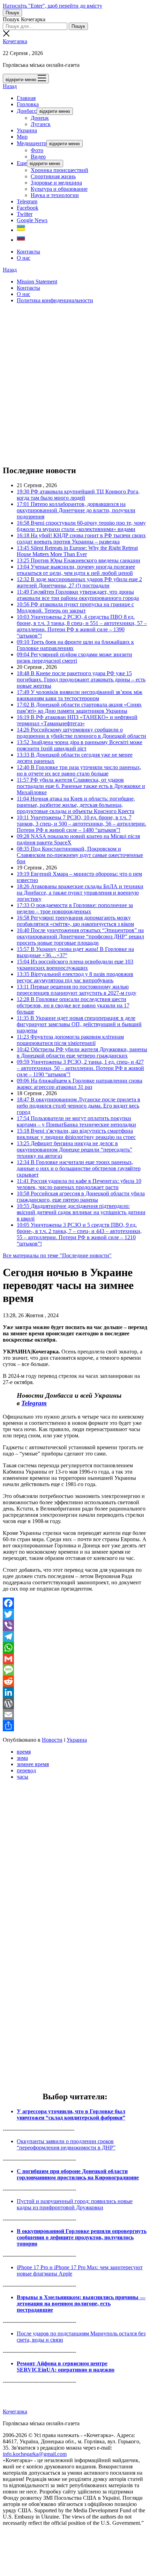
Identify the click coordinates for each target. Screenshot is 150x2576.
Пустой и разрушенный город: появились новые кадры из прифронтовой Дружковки (75, 2204)
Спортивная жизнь (53, 176)
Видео (38, 157)
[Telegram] (75, 1637)
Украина (27, 130)
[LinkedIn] (75, 1692)
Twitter (25, 214)
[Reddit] (75, 1681)
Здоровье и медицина (56, 183)
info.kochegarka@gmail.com (35, 2454)
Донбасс (27, 111)
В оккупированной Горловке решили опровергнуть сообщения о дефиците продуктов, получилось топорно (82, 2237)
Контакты (28, 252)
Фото (37, 150)
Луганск (41, 124)
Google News (32, 220)
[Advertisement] (75, 384)
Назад (10, 86)
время (24, 1752)
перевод (26, 1770)
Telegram (27, 201)
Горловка (28, 104)
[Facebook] (75, 1603)
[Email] (75, 1715)
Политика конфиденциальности (55, 300)
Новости (52, 1740)
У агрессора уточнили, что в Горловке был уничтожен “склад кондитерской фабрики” (71, 2114)
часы (22, 1777)
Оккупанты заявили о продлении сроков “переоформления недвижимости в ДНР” (66, 2144)
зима (22, 1758)
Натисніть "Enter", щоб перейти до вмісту (52, 6)
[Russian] (21, 240)
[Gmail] (75, 1659)
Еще (22, 163)
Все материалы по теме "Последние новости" (57, 1255)
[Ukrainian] (21, 230)
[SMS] (75, 1670)
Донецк (40, 118)
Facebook (28, 208)
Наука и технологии (55, 195)
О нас (24, 258)
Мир (22, 137)
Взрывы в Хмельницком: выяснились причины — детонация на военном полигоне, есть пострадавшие (81, 2304)
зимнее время (33, 1764)
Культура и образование (59, 189)
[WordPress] (75, 1703)
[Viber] (75, 1625)
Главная (26, 98)
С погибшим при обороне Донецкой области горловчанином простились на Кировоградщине (78, 2174)
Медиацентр (32, 143)
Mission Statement (37, 282)
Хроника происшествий (59, 170)
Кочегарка (15, 41)
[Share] (75, 1726)
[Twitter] (75, 1614)
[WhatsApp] (75, 1648)
